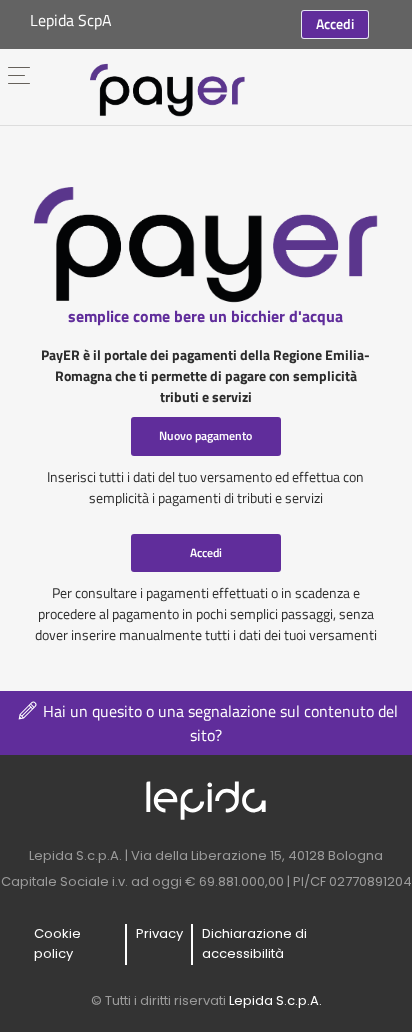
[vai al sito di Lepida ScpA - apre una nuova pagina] (206, 799)
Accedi (335, 23)
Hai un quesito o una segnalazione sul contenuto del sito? (218, 723)
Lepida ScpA (71, 20)
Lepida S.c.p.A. (275, 1000)
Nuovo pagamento (205, 435)
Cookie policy (57, 943)
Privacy (159, 933)
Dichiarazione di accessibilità (254, 943)
